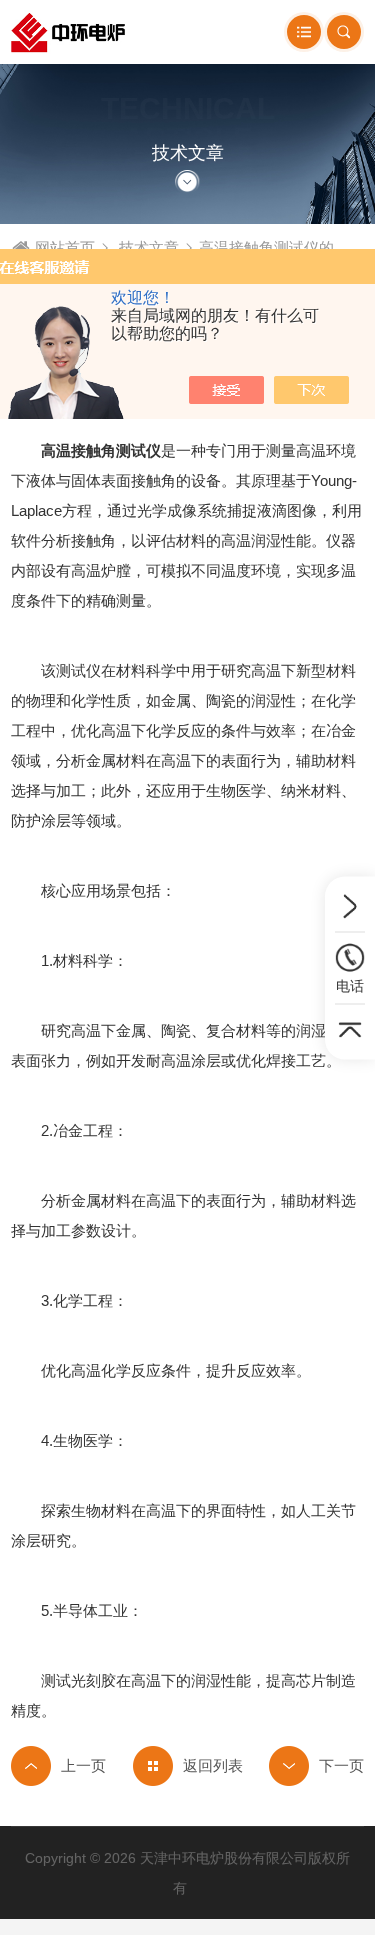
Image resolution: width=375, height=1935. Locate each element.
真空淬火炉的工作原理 (316, 1766)
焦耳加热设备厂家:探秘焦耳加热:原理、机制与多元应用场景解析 (58, 1766)
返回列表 (213, 1765)
